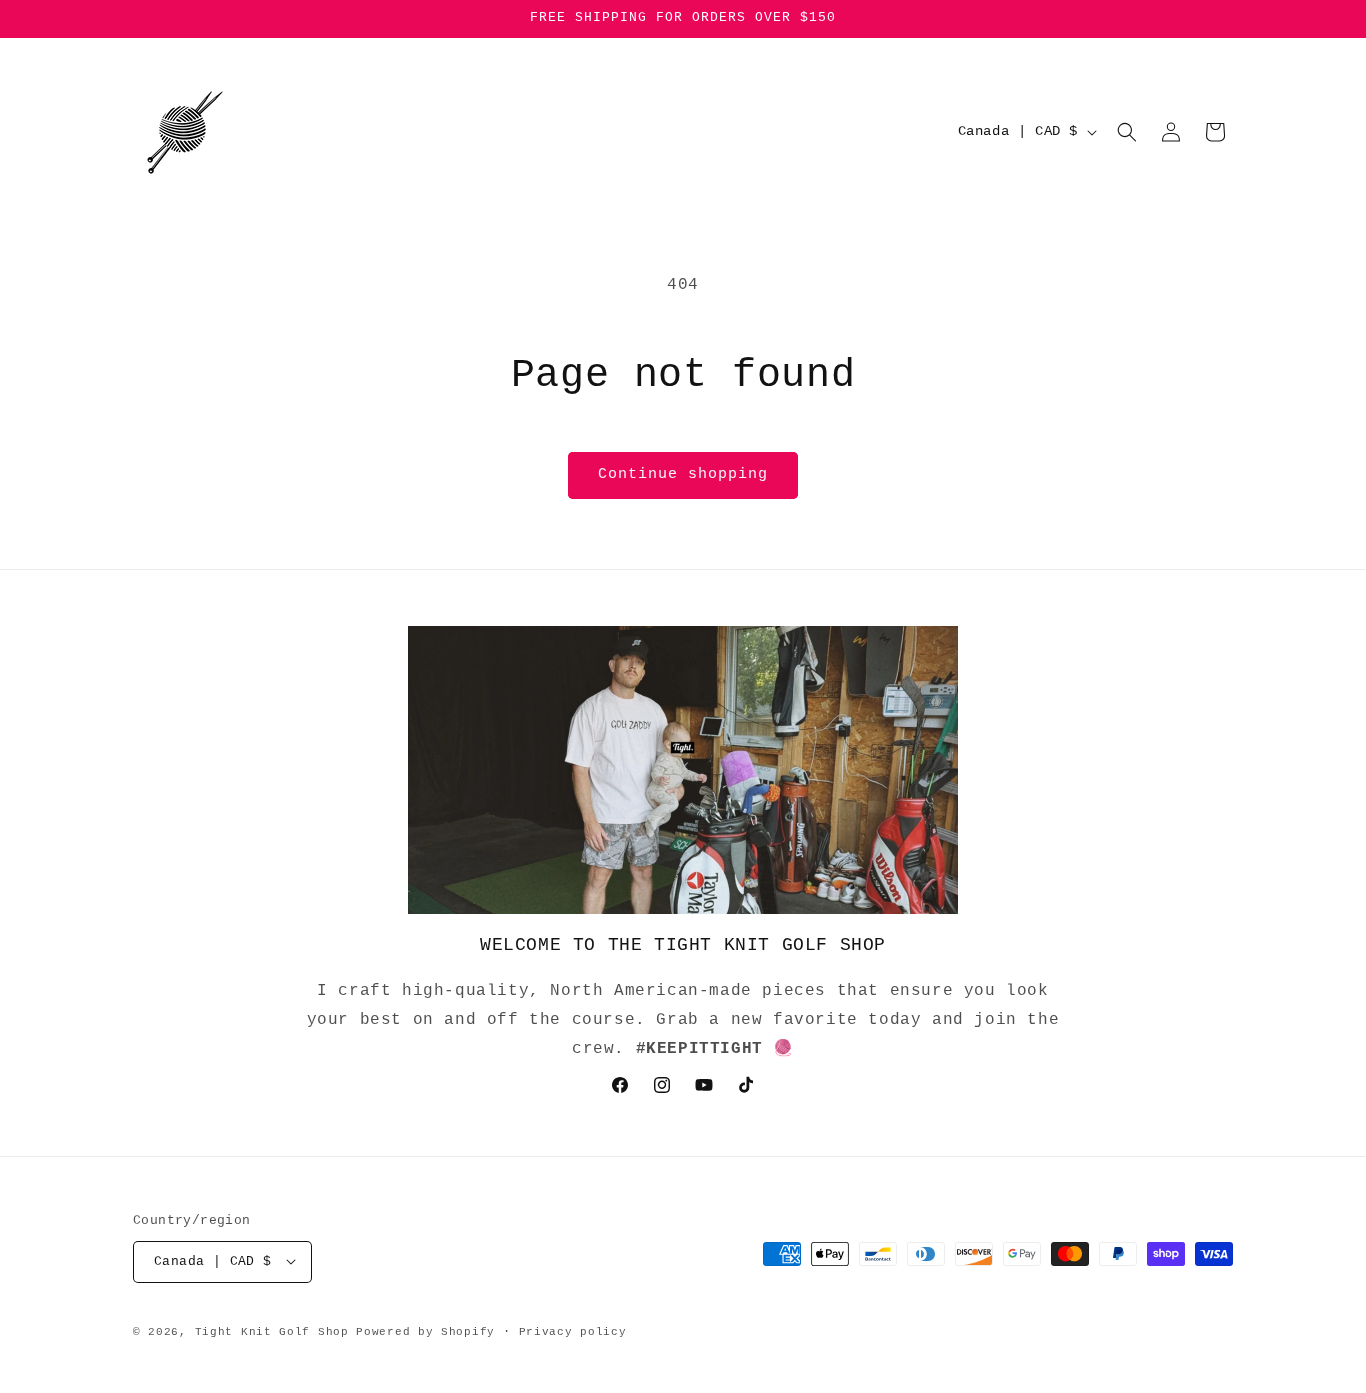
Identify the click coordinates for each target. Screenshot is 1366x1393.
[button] (1127, 132)
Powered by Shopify (425, 1331)
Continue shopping (683, 474)
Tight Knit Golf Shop (272, 1331)
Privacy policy (573, 1331)
